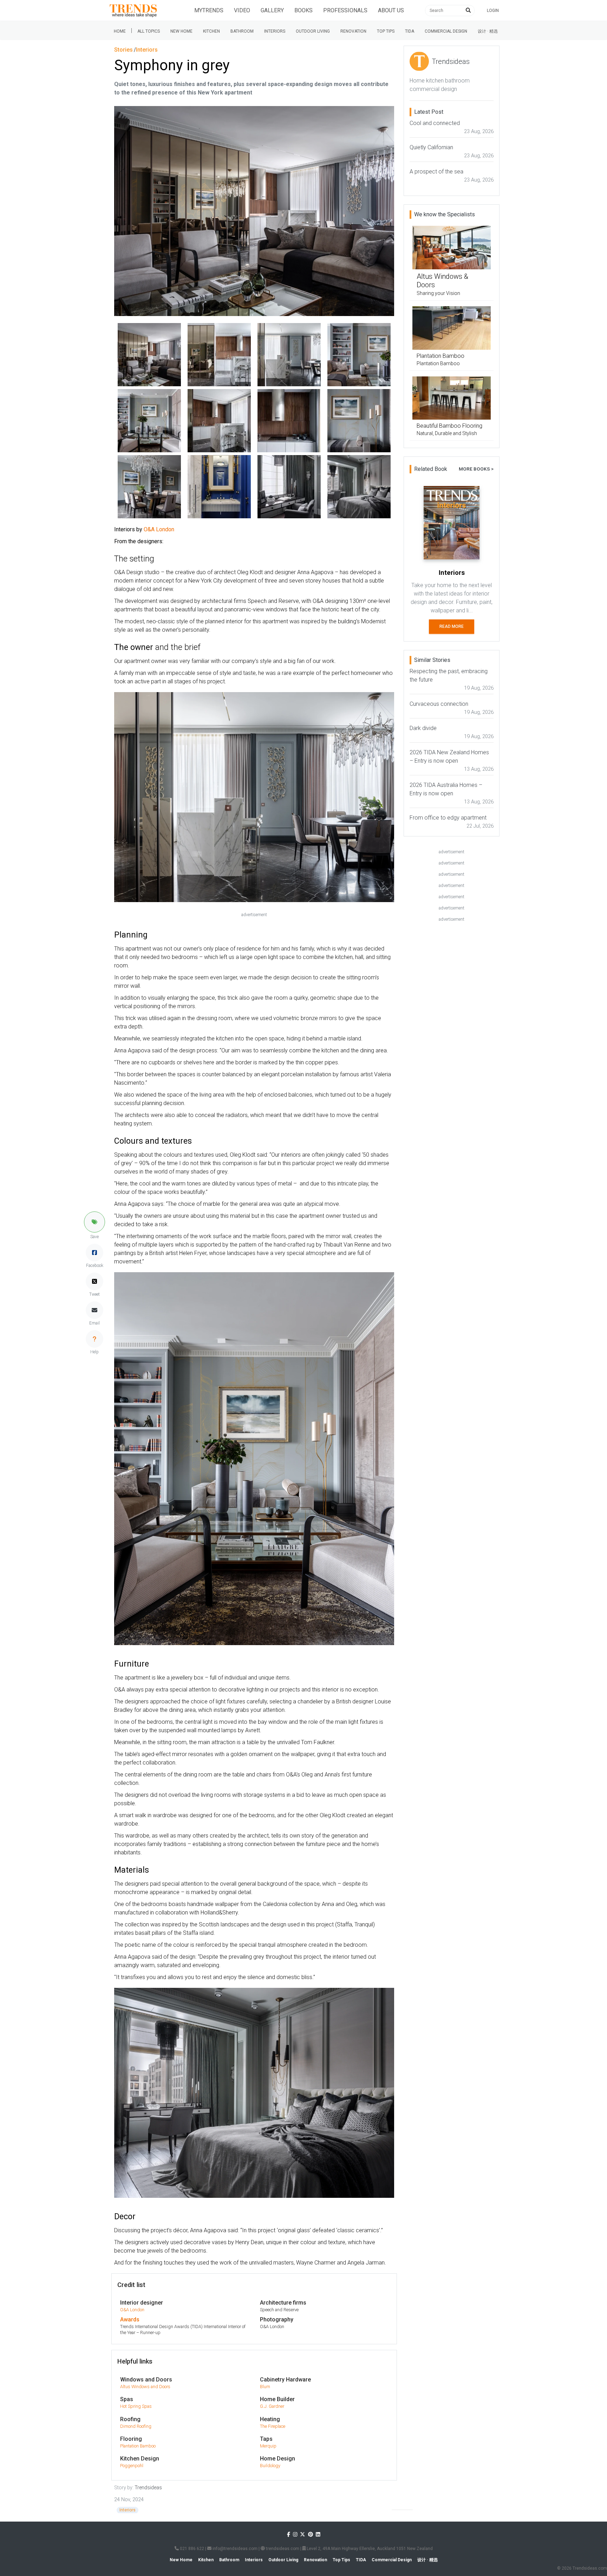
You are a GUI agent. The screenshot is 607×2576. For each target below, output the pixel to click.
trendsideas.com (282, 2549)
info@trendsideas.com (234, 2549)
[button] (94, 1222)
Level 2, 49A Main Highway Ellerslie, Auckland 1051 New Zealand (369, 2549)
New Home (181, 31)
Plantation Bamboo (138, 2446)
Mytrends (209, 10)
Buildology (270, 2466)
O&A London (132, 2310)
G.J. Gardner (272, 2406)
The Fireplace (273, 2426)
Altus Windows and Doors (145, 2387)
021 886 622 (191, 2549)
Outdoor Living (313, 31)
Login (493, 11)
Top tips (386, 31)
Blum (265, 2387)
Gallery (272, 10)
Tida (410, 31)
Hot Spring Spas (136, 2406)
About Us (391, 10)
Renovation (353, 31)
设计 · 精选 (488, 31)
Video (242, 10)
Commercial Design (446, 31)
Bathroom (242, 31)
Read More (452, 626)
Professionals (345, 10)
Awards (130, 2319)
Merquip (268, 2446)
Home (120, 31)
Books (303, 10)
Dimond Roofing (136, 2426)
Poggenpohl (132, 2466)
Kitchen (211, 31)
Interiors (275, 31)
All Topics (149, 31)
